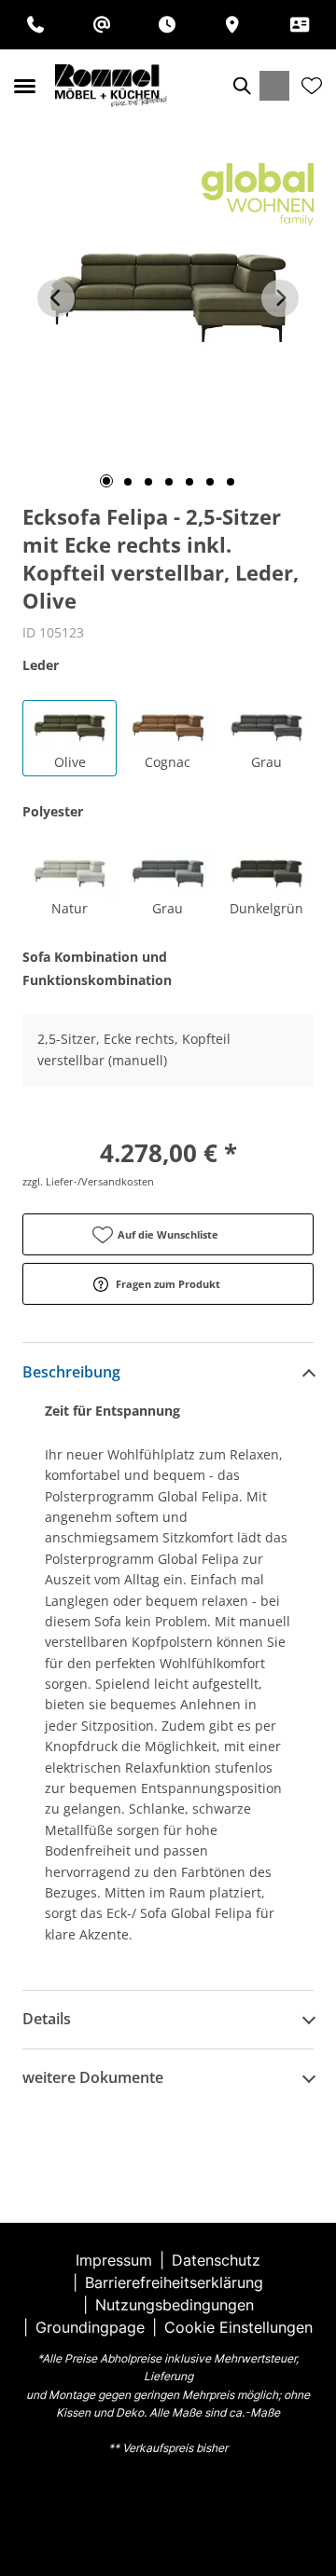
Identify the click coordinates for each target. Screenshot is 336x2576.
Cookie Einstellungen (238, 2327)
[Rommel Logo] (111, 86)
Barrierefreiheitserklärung (174, 2282)
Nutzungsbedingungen (175, 2305)
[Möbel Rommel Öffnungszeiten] (167, 25)
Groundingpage (90, 2327)
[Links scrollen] (56, 298)
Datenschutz (216, 2260)
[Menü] (24, 86)
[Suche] (241, 86)
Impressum (114, 2260)
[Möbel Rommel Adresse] (232, 25)
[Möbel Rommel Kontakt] (300, 25)
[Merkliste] (312, 86)
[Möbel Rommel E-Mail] (102, 25)
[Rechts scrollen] (280, 298)
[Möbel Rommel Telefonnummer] (35, 25)
